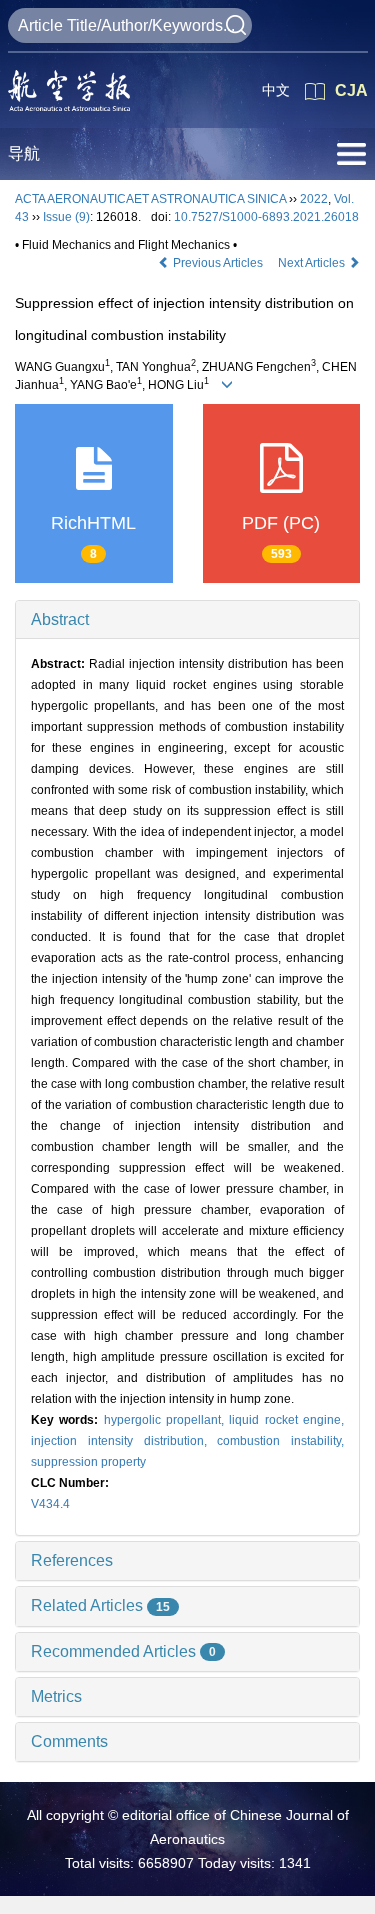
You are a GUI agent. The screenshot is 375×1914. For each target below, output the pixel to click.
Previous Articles (218, 263)
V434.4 (50, 1504)
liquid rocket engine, (286, 1420)
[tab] (187, 620)
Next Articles (313, 263)
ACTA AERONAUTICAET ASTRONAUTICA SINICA (150, 199)
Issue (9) (66, 217)
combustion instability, (280, 1441)
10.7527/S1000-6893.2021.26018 (266, 217)
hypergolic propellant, (167, 1420)
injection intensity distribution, (124, 1441)
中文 (276, 90)
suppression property (88, 1462)
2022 (314, 199)
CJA (351, 90)
